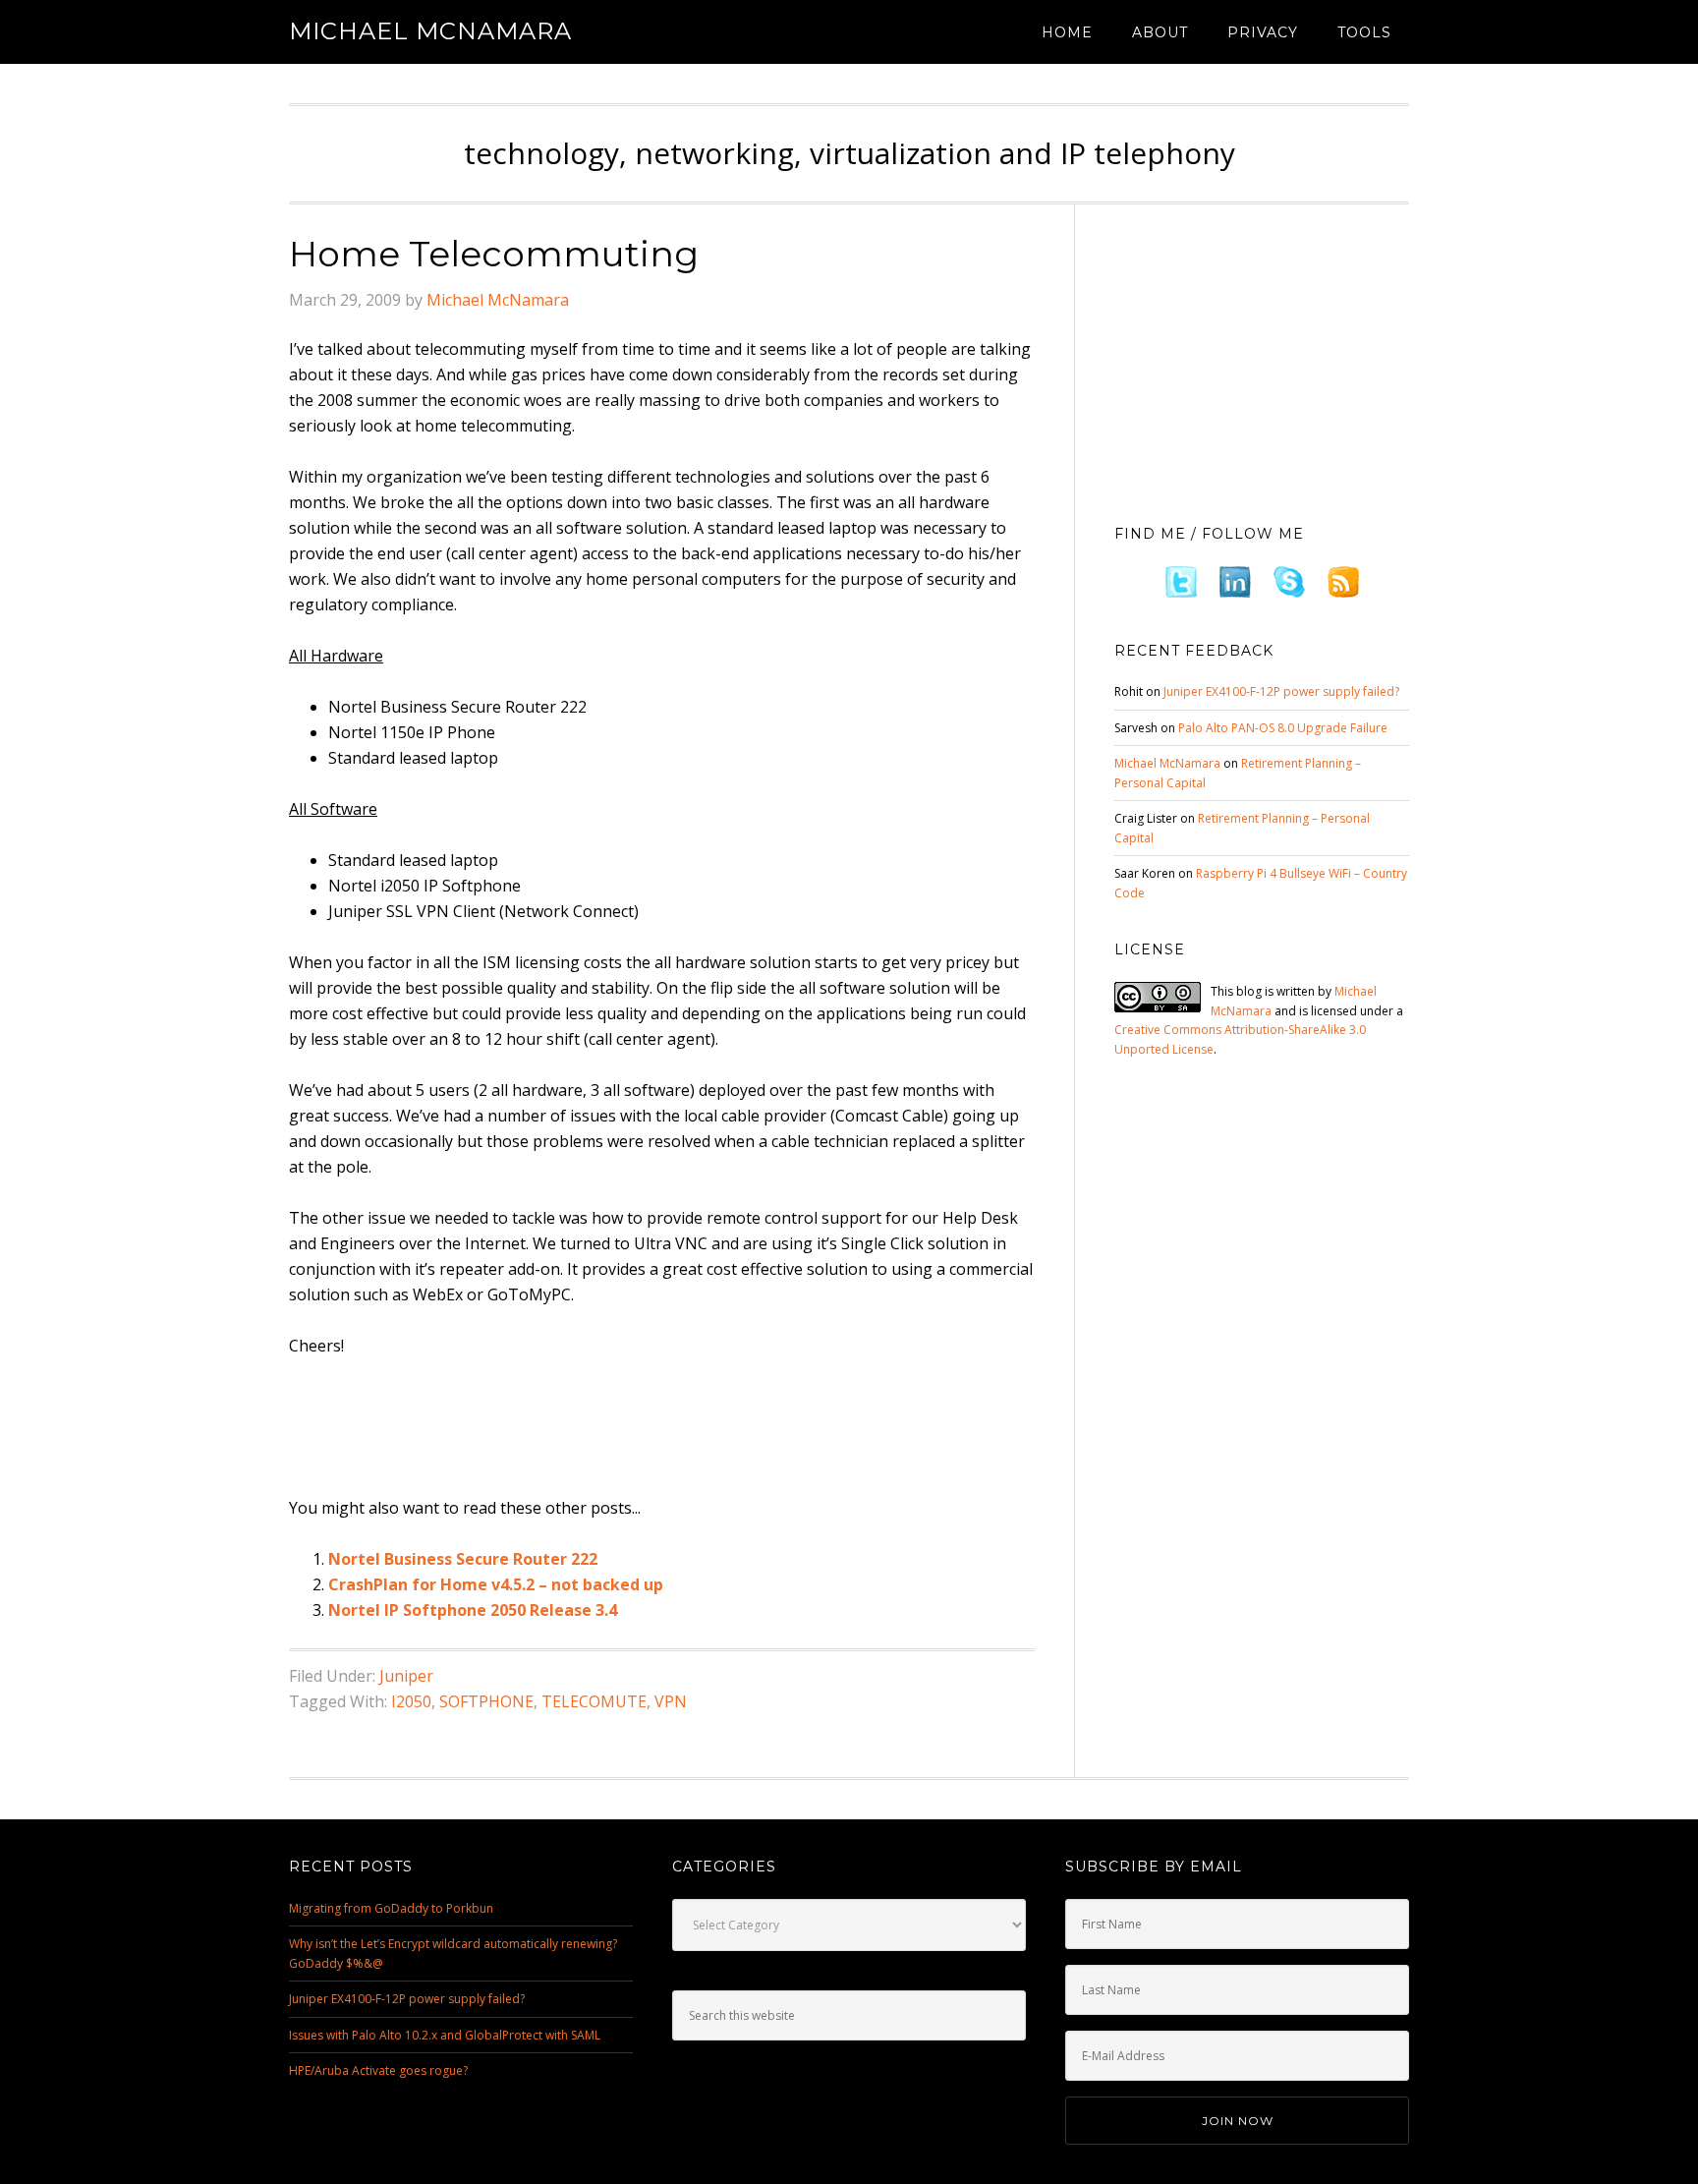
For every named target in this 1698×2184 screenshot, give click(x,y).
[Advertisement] (647, 1428)
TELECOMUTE (594, 1701)
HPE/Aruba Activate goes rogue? (378, 2070)
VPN (671, 1701)
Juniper (406, 1676)
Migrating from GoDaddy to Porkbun (391, 1908)
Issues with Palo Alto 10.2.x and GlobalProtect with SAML (445, 2035)
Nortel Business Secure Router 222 (463, 1559)
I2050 (411, 1701)
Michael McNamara (430, 31)
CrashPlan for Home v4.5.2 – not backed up (496, 1584)
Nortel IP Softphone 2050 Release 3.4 (473, 1610)
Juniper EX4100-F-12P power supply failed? (1281, 691)
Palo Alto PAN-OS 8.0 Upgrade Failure (1283, 728)
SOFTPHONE (486, 1701)
